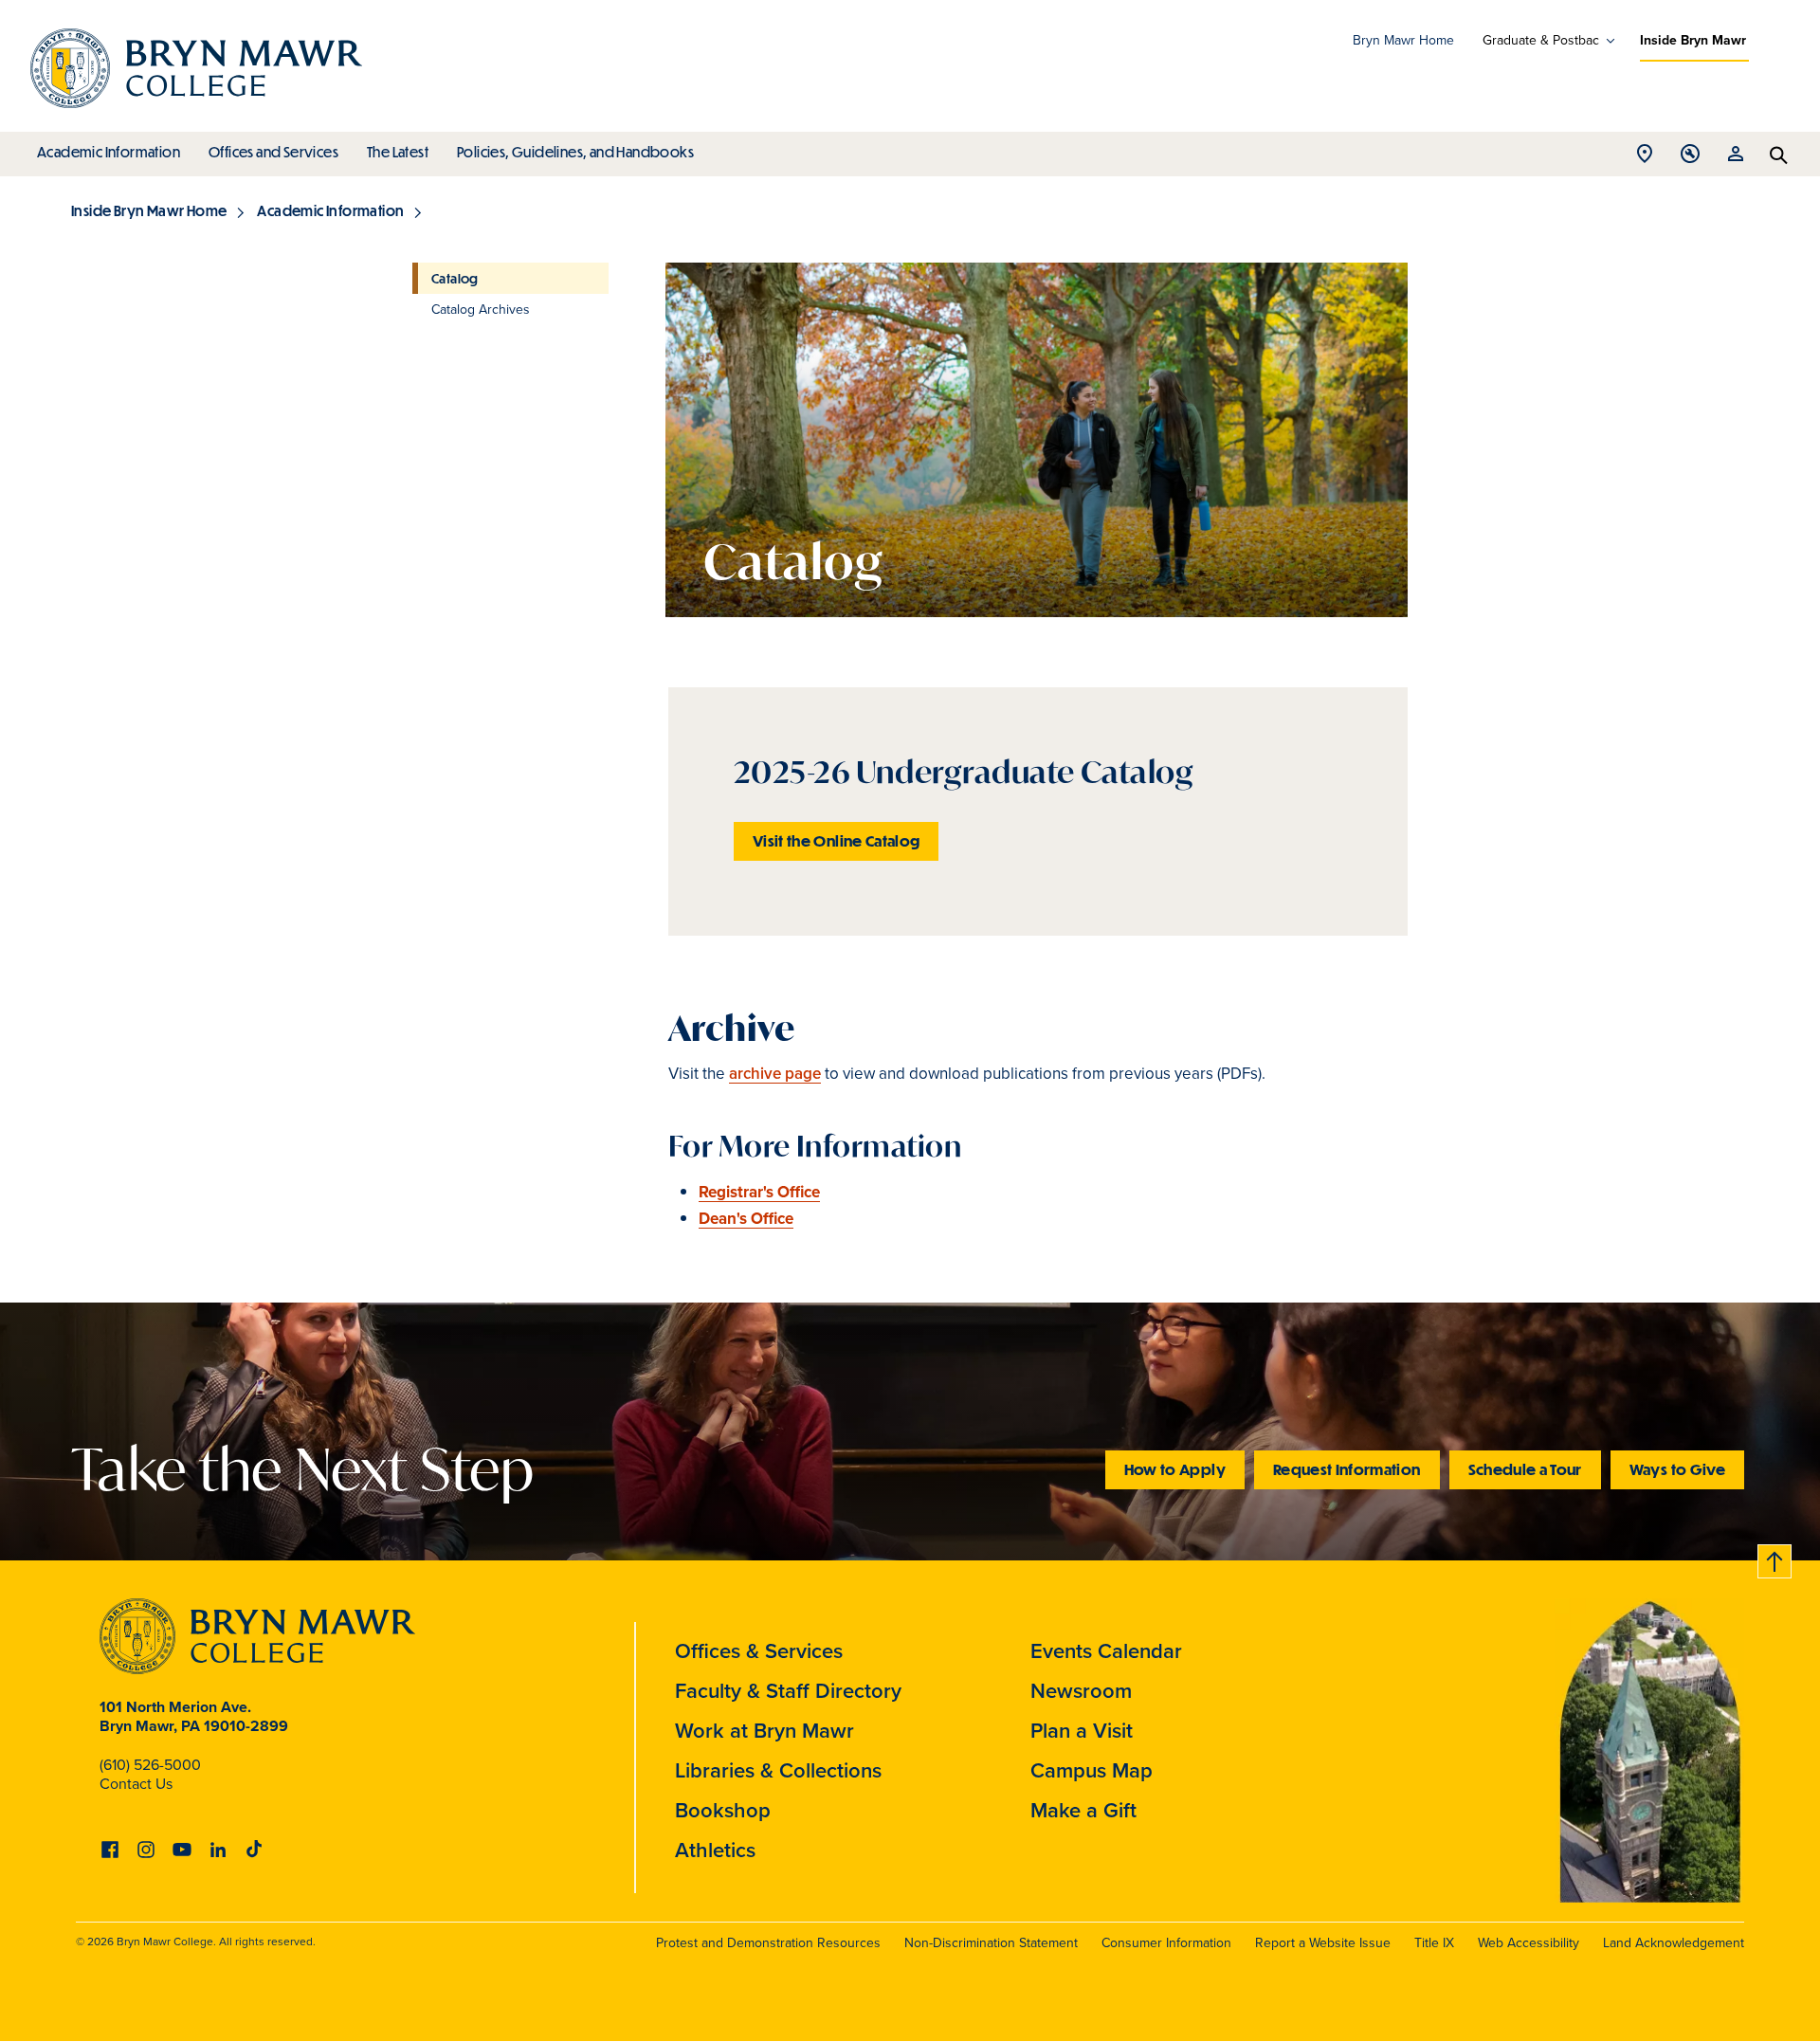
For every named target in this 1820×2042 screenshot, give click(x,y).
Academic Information (109, 152)
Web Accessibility (1529, 1943)
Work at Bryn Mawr (764, 1731)
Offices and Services (273, 152)
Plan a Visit (1082, 1731)
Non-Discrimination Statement (991, 1943)
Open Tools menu (1690, 159)
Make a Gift (1083, 1810)
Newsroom (1081, 1691)
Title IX (1434, 1943)
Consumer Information (1166, 1943)
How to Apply (1175, 1469)
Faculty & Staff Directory (788, 1691)
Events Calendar (1106, 1651)
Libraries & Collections (778, 1770)
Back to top (1775, 1558)
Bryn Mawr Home (1403, 40)
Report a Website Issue (1323, 1943)
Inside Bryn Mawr (1693, 40)
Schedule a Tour (1525, 1469)
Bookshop (723, 1810)
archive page (775, 1074)
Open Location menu (1645, 159)
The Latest (398, 152)
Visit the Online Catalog (836, 840)
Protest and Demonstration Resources (768, 1943)
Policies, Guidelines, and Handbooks (575, 152)
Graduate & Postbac (1541, 41)
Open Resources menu (1736, 159)
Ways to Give (1677, 1469)
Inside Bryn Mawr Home (149, 210)
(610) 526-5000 (150, 1765)
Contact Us (136, 1784)
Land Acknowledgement (1674, 1943)
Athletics (715, 1850)
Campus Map (1092, 1770)
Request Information (1347, 1469)
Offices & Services (759, 1651)
